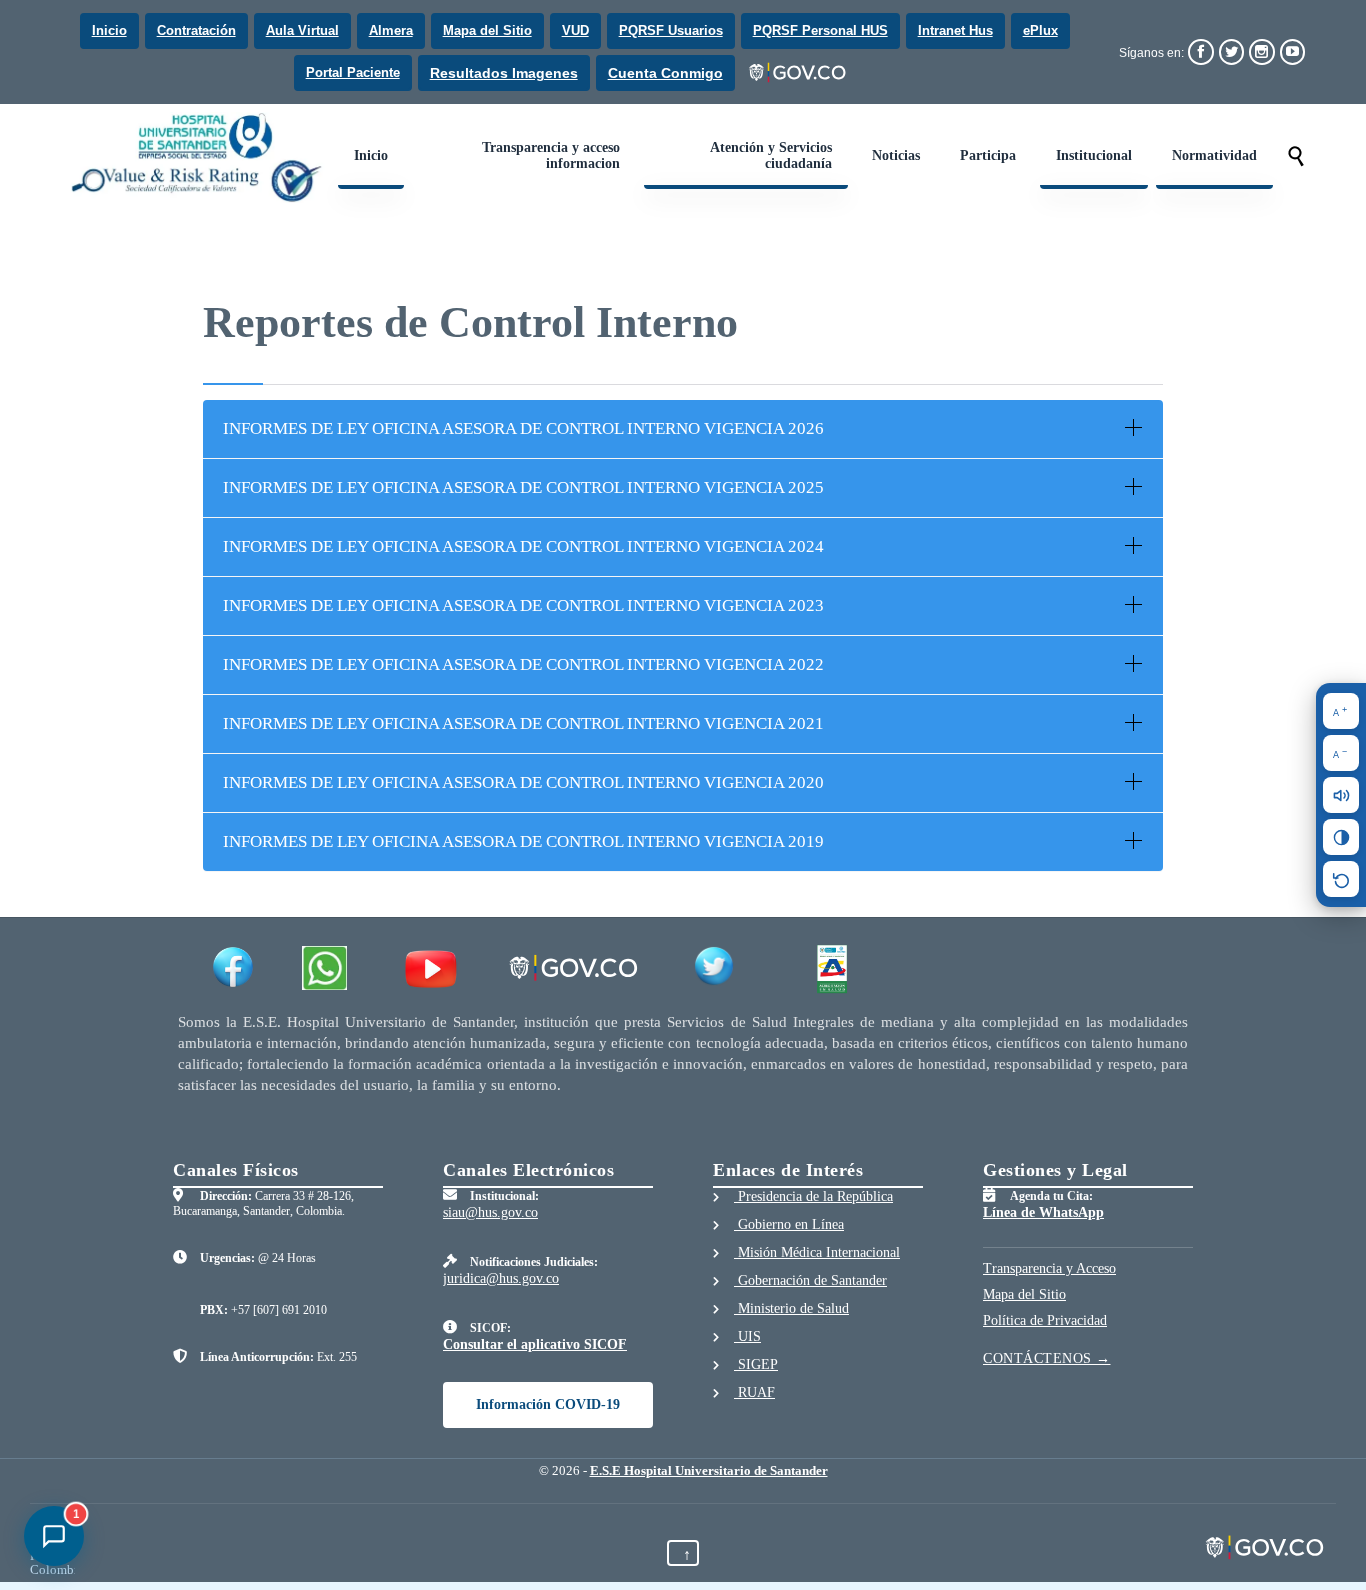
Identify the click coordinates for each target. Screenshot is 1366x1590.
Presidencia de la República (813, 1196)
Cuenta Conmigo (665, 73)
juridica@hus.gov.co (501, 1278)
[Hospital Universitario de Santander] (199, 157)
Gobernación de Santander (810, 1280)
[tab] (683, 429)
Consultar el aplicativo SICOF (535, 1344)
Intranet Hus (955, 30)
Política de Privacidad (1045, 1320)
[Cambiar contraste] (1341, 837)
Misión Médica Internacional (817, 1252)
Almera (391, 30)
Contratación (196, 30)
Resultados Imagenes (504, 73)
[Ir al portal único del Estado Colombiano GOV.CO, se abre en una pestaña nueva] (798, 73)
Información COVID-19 (548, 1404)
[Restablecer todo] (1341, 879)
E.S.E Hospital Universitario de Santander (709, 1470)
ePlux (1040, 30)
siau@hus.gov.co (490, 1212)
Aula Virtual (302, 30)
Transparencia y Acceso (1049, 1268)
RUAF (754, 1392)
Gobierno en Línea (789, 1224)
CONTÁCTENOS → (1047, 1358)
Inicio (109, 30)
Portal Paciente (353, 72)
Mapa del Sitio (487, 30)
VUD (575, 30)
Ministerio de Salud (791, 1308)
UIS (747, 1336)
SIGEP (756, 1364)
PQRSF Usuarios (671, 30)
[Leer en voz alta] (1341, 795)
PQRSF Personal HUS (820, 30)
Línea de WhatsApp (1043, 1212)
